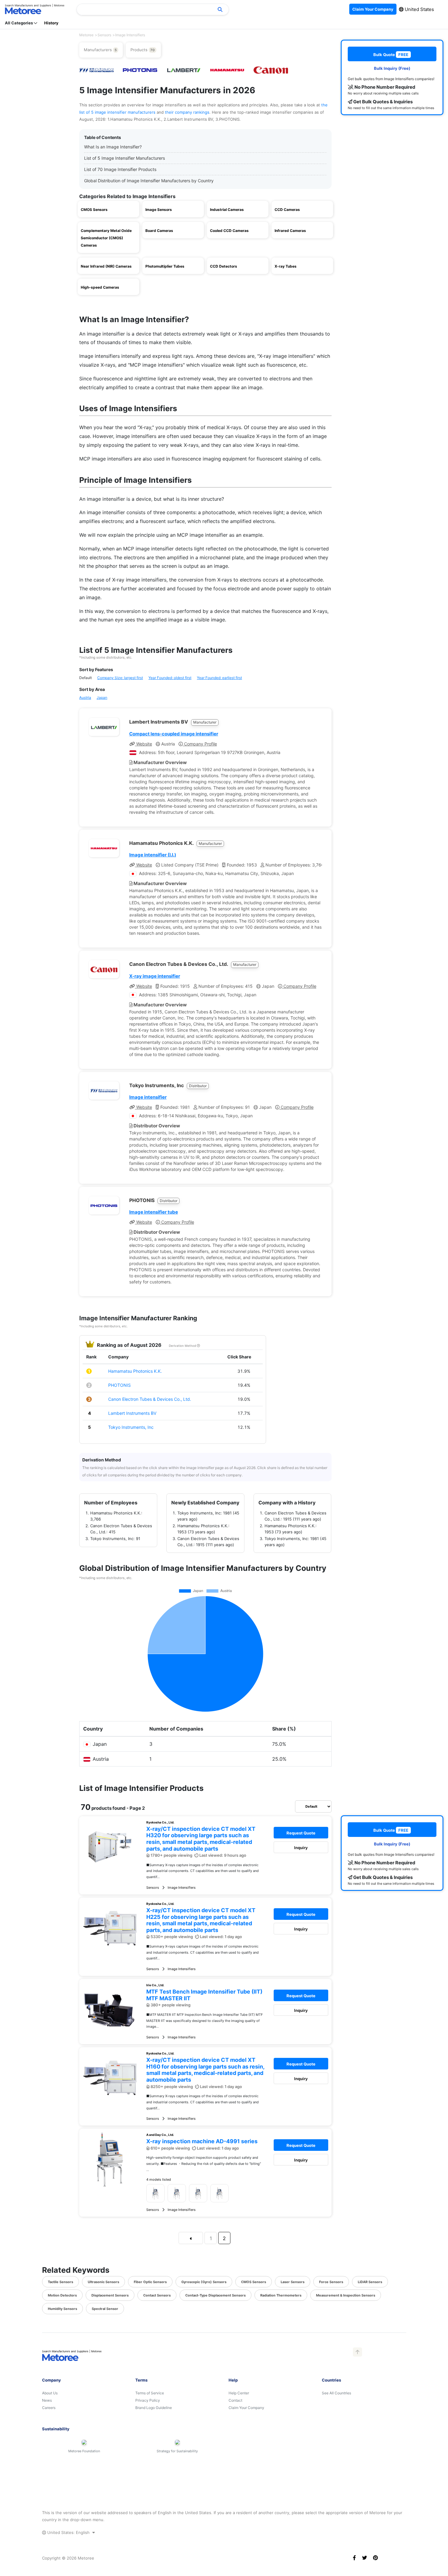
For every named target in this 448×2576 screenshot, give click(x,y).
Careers (49, 2408)
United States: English (68, 2532)
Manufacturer (205, 722)
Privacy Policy (148, 2400)
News (47, 2400)
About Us (50, 2393)
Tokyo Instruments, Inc (131, 1427)
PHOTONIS (119, 1385)
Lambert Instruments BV (132, 1413)
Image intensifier (148, 1097)
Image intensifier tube (154, 1212)
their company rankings (187, 112)
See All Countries (336, 2393)
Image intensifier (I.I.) (153, 855)
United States (419, 9)
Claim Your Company (246, 2408)
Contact (235, 2400)
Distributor (198, 1086)
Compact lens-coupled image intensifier (174, 734)
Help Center (239, 2393)
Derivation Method (183, 1346)
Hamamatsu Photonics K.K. (135, 1371)
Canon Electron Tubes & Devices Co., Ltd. (150, 1399)
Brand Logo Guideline (154, 2408)
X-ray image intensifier (155, 976)
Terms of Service (150, 2393)
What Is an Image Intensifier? (113, 147)
